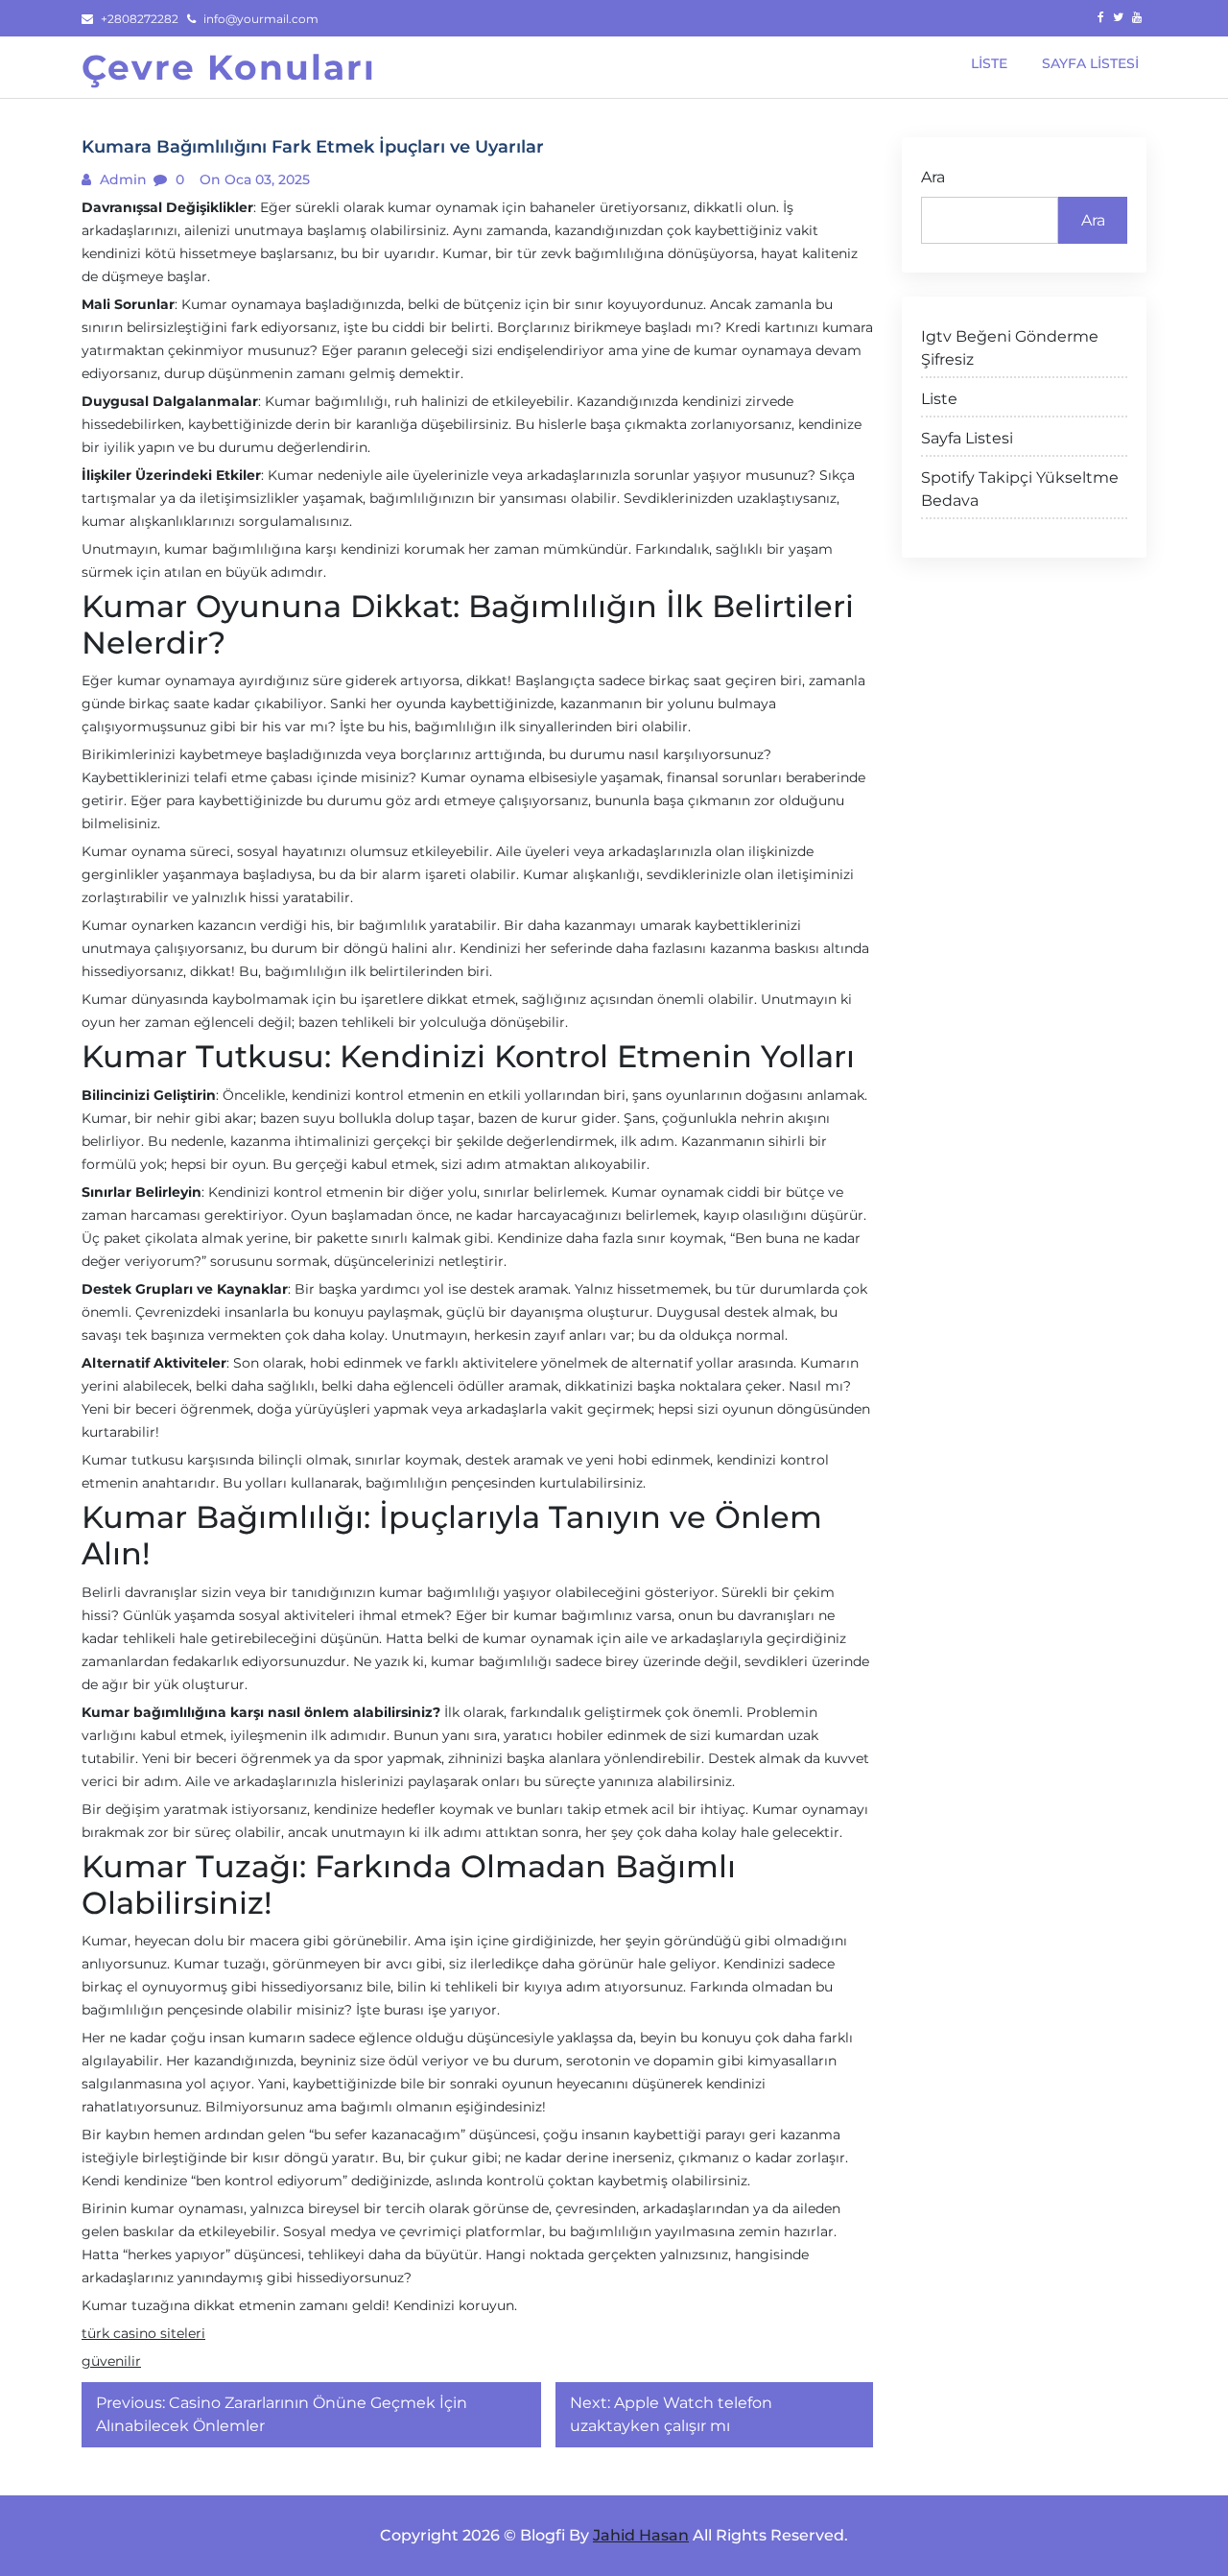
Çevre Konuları (229, 67)
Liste (939, 399)
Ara (933, 177)
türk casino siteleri (143, 2333)
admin (121, 179)
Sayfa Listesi (967, 438)
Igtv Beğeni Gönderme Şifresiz (1010, 348)
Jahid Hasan (641, 2535)
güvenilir (111, 2361)
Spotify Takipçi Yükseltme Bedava (1020, 489)
